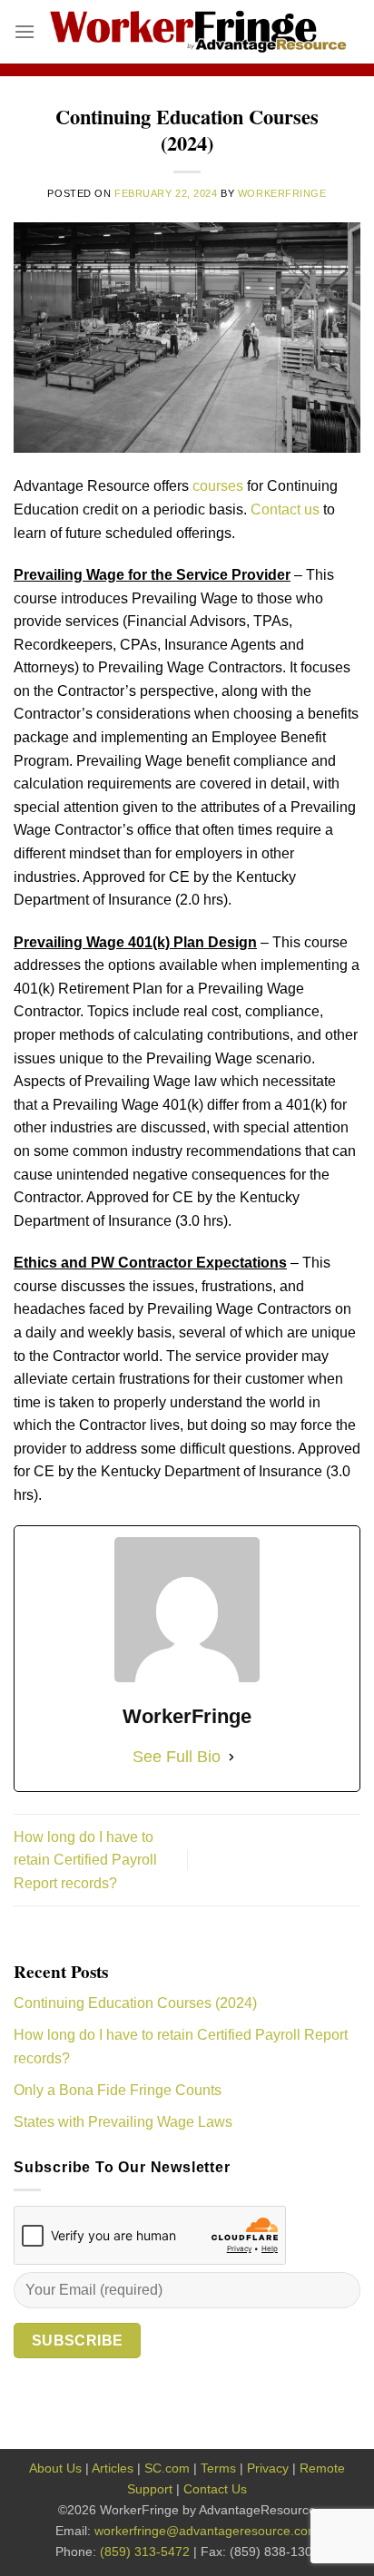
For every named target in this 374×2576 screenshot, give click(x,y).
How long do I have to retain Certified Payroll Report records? (85, 1860)
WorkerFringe (282, 193)
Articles (113, 2468)
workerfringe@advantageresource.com (207, 2531)
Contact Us (215, 2489)
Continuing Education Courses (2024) (135, 2003)
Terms (218, 2468)
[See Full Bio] (231, 1757)
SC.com (167, 2468)
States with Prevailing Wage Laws (123, 2122)
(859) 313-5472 (145, 2552)
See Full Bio (177, 1757)
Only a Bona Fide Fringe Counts (118, 2090)
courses (218, 486)
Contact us (285, 509)
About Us (55, 2468)
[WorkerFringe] (198, 32)
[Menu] (25, 31)
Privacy (268, 2468)
